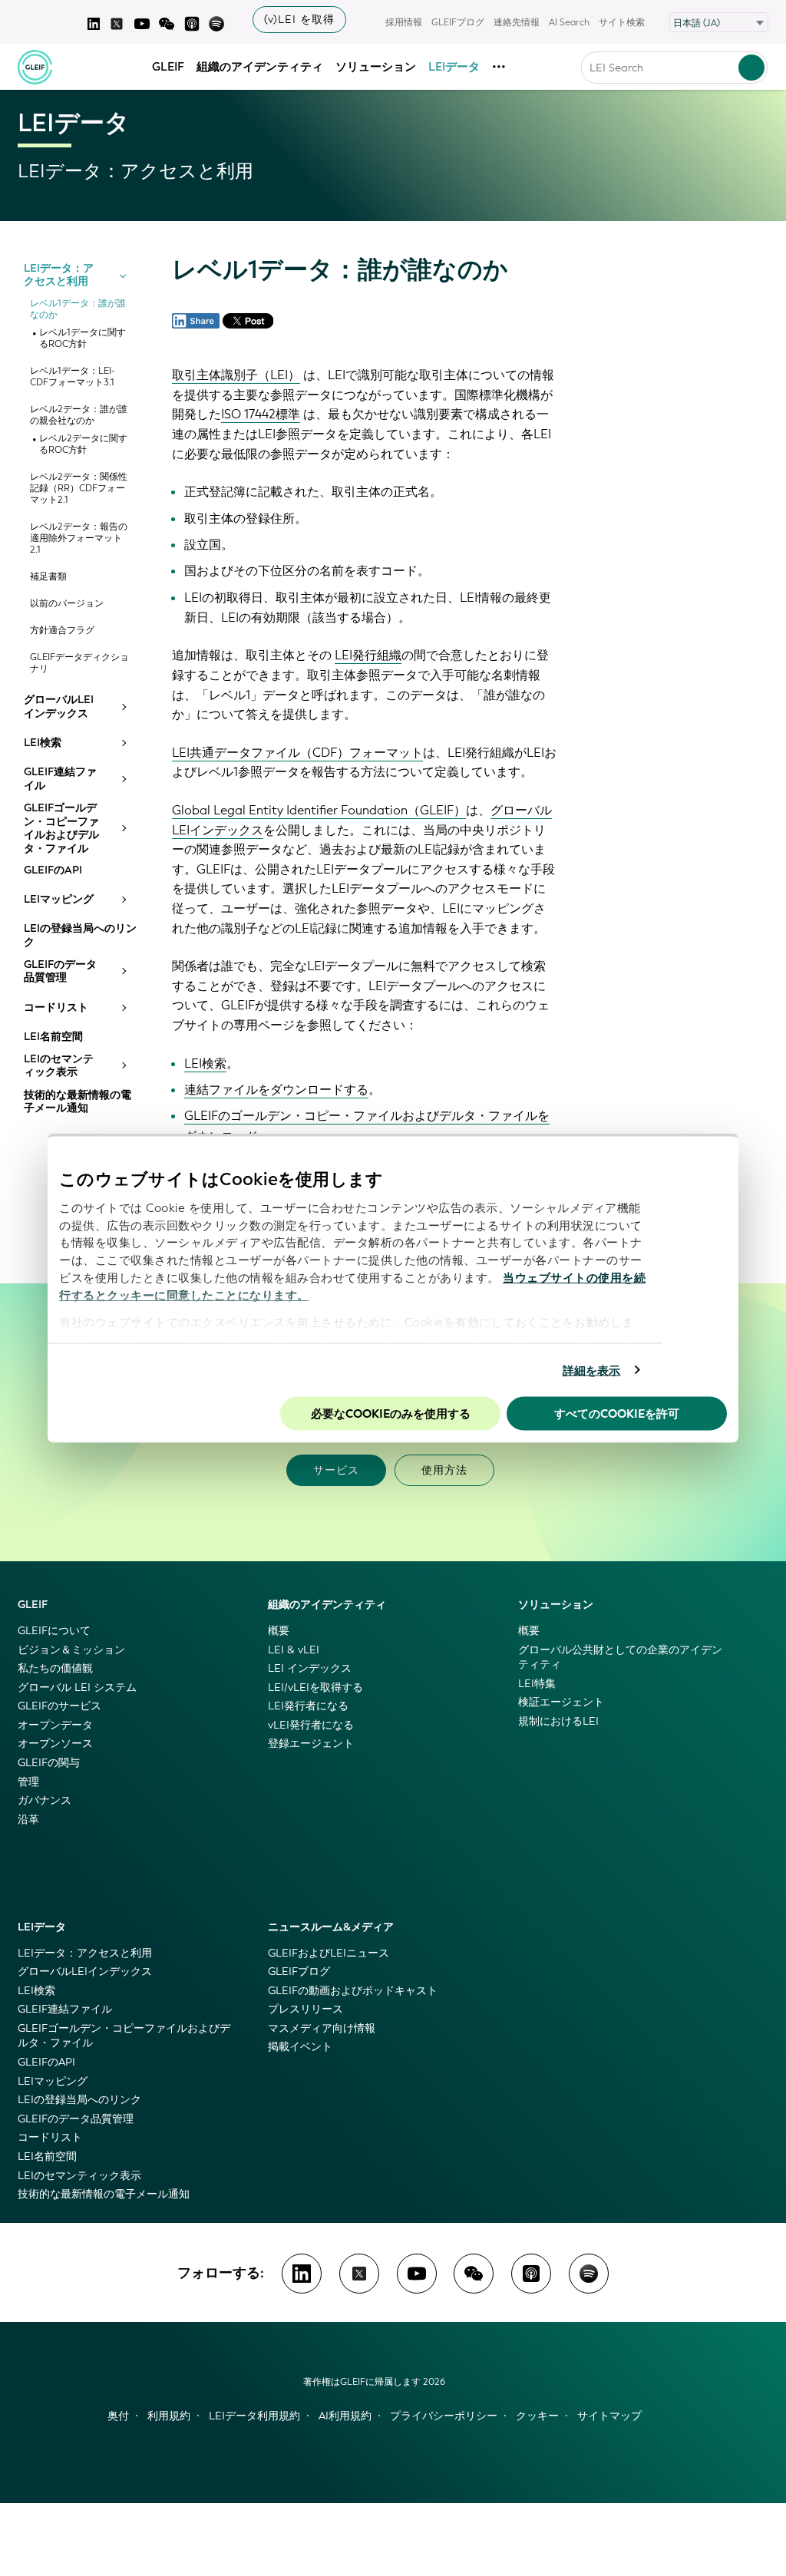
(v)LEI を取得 (299, 20)
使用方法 (444, 1470)
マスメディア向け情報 (322, 2028)
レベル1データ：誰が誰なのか (78, 309)
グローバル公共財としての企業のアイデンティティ (620, 1658)
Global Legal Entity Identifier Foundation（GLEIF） (319, 810)
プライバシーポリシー (444, 2416)
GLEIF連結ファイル (60, 779)
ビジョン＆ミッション (71, 1650)
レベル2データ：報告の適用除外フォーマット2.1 (79, 538)
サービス (336, 1470)
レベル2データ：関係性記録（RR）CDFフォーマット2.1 (79, 489)
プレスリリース (305, 2009)
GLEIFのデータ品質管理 (60, 971)
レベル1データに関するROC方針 (83, 339)
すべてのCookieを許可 (617, 1414)
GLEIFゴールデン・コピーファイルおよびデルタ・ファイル (61, 828)
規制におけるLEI (558, 1721)
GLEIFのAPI (53, 870)
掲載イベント (300, 2047)
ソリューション (376, 67)
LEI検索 (43, 743)
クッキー (537, 2416)
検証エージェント (561, 1702)
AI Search (569, 22)
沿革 (28, 1820)
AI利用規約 (345, 2416)
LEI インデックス (310, 1668)
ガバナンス (45, 1800)
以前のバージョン (67, 604)
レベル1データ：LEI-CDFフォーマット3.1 (72, 377)
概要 (279, 1631)
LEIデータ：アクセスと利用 (59, 275)
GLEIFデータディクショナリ (79, 663)
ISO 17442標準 (261, 414)
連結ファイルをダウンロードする (276, 1090)
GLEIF (168, 67)
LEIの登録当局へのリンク (80, 935)
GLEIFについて (54, 1631)
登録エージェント (311, 1744)
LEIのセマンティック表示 (59, 1066)
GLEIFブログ (458, 22)
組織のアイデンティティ (260, 67)
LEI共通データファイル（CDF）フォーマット (297, 753)
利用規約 (169, 2416)
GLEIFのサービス (59, 1706)
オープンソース (55, 1744)
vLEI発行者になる (311, 1725)
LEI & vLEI (294, 1650)
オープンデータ (55, 1725)
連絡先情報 (517, 22)
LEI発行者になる (308, 1706)
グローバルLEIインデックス (59, 707)
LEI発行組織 (368, 655)
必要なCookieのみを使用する (391, 1414)
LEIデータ (454, 67)
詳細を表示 (592, 1370)
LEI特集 (537, 1684)
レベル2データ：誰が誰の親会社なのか (79, 415)
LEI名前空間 (53, 1037)
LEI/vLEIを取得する (315, 1688)
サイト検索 (622, 22)
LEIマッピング (59, 900)
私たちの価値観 (55, 1668)
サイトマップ (609, 2416)
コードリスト (56, 1008)
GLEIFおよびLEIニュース (329, 1953)
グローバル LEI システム (77, 1688)
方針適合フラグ (62, 631)
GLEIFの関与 (49, 1763)
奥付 (118, 2416)
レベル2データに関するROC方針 (83, 444)
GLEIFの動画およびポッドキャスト (353, 1991)
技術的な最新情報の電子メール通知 (78, 1102)
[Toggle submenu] (123, 275)
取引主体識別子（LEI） (236, 375)
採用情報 (404, 22)
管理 (28, 1782)
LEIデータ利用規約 (254, 2416)
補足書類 (48, 577)
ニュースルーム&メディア (331, 1927)
